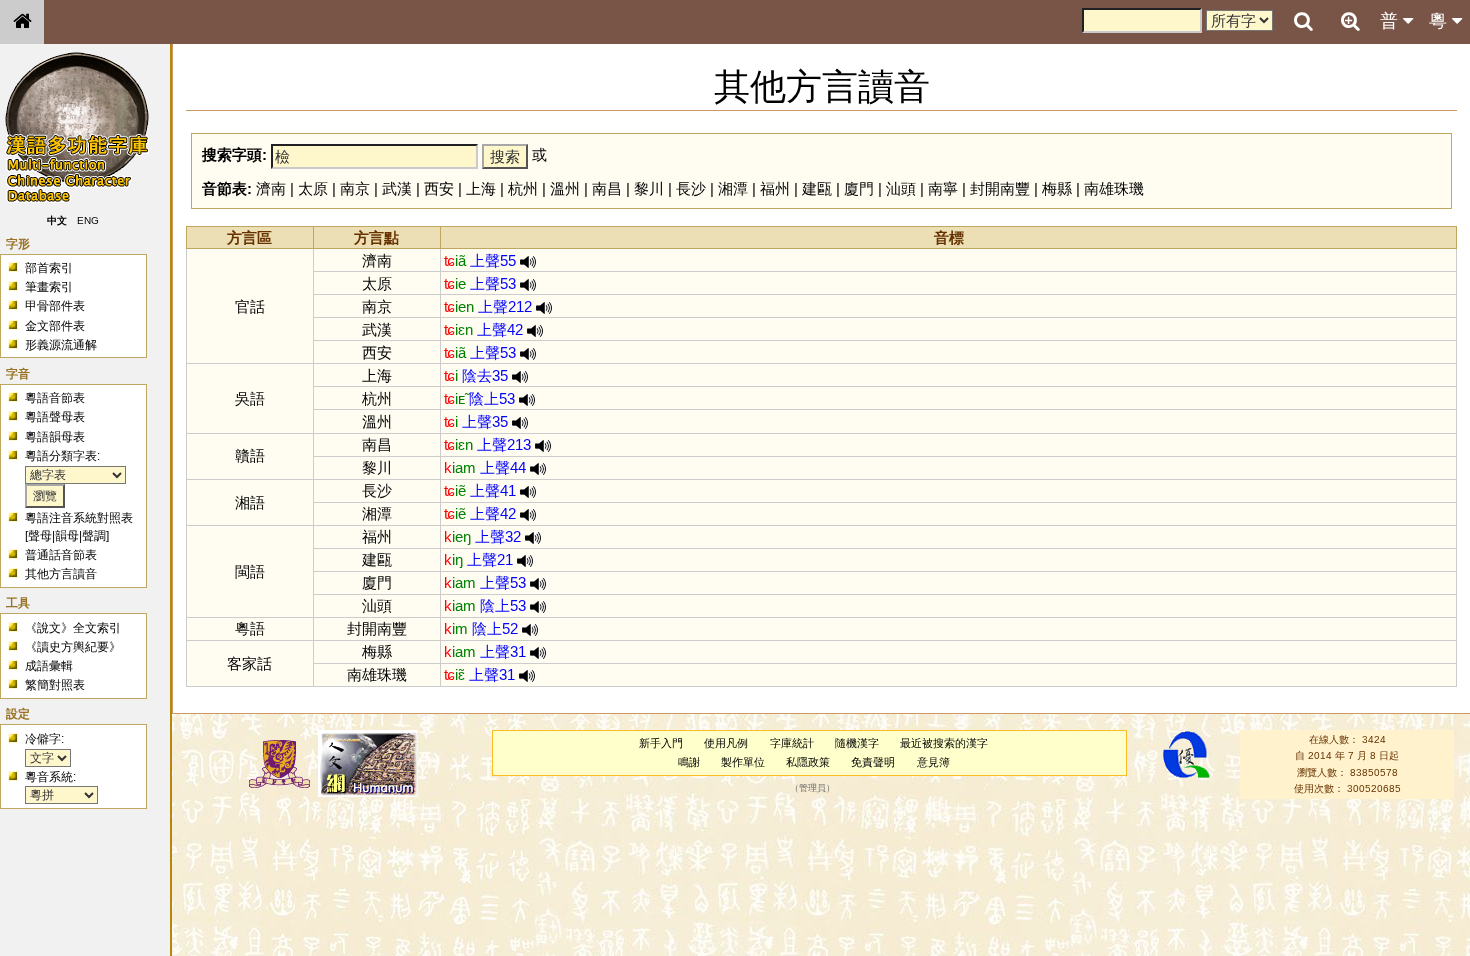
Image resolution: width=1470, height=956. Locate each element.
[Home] (22, 22)
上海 (481, 188)
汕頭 (901, 188)
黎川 (649, 188)
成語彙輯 (49, 666)
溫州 (565, 188)
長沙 (691, 188)
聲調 (94, 536)
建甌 (817, 188)
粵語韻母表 (55, 437)
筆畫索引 (49, 287)
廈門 (859, 188)
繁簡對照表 (55, 685)
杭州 (523, 188)
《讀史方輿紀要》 (73, 647)
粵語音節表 (55, 398)
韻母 (67, 536)
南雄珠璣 (1114, 188)
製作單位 (743, 762)
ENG (88, 220)
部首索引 (49, 268)
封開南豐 (1000, 188)
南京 (355, 188)
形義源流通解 (61, 345)
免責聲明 (873, 762)
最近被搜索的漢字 (944, 743)
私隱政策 (808, 762)
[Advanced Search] (1350, 21)
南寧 (943, 188)
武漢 (397, 188)
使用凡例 (726, 743)
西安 (439, 188)
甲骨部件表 (55, 306)
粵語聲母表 (55, 417)
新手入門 (661, 743)
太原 (313, 188)
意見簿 (933, 762)
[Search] (1303, 22)
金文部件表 (55, 326)
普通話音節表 (61, 555)
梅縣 (1057, 188)
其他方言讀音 (61, 574)
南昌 (607, 188)
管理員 (812, 789)
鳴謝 (689, 762)
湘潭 (733, 188)
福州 (775, 188)
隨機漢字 (857, 743)
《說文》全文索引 (73, 628)
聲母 (40, 536)
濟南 (271, 188)
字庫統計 (792, 743)
